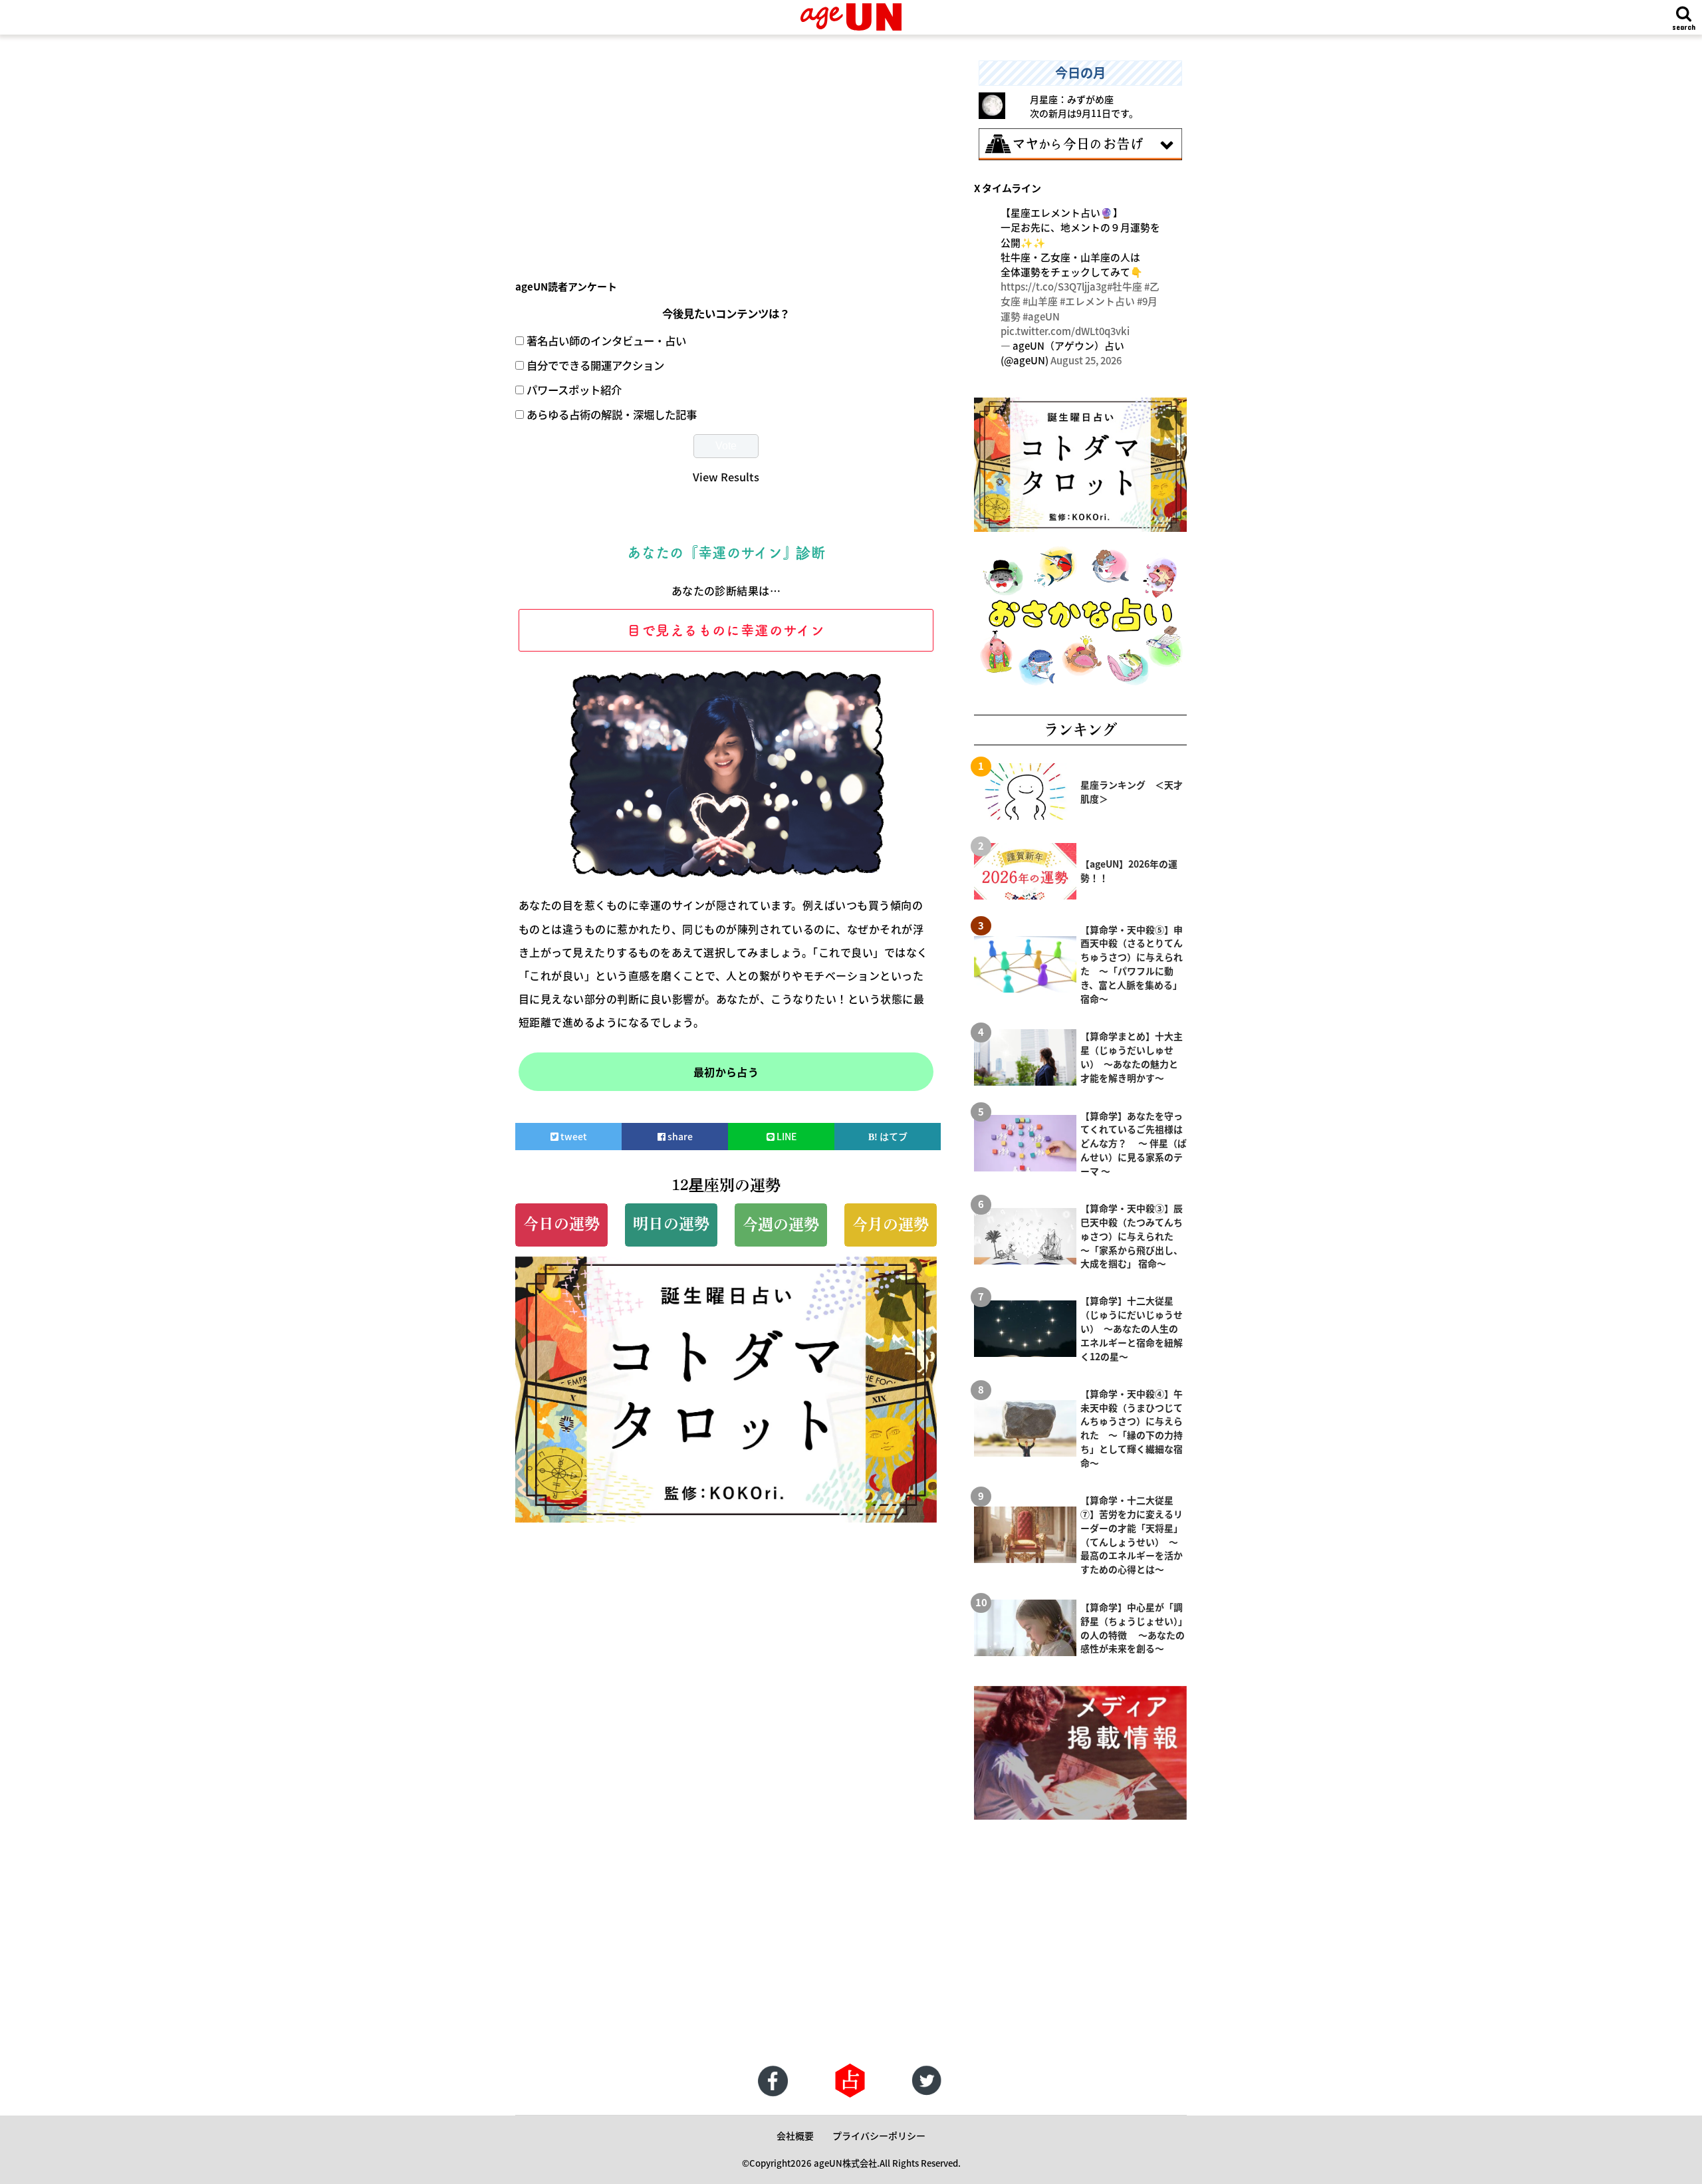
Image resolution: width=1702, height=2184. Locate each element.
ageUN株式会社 (845, 2163)
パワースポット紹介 (574, 390)
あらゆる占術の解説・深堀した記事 (612, 414)
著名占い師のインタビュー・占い (606, 340)
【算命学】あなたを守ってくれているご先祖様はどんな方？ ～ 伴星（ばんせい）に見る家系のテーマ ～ (1134, 1144)
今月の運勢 (891, 1224)
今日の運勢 (561, 1224)
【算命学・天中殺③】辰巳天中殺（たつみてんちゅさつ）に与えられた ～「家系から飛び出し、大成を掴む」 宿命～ (1132, 1236)
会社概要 (795, 2135)
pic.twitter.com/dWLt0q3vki (1065, 331)
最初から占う (726, 1072)
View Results (726, 477)
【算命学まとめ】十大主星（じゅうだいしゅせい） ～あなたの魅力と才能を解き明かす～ (1132, 1057)
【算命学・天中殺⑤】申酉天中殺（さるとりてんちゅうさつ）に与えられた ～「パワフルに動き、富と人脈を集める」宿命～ (1132, 964)
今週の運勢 (781, 1224)
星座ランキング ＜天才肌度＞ (1132, 791)
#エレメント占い (1097, 301)
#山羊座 (1040, 301)
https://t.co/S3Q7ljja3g (1054, 286)
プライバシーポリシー (879, 2135)
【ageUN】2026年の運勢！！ (1129, 871)
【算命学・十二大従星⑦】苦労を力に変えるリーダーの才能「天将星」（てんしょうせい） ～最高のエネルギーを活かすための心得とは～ (1132, 1534)
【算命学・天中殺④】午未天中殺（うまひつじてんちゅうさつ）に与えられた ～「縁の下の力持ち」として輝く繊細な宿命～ (1132, 1428)
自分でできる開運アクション (595, 365)
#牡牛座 (1125, 286)
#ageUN (1041, 316)
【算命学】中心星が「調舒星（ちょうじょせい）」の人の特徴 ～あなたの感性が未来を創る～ (1133, 1628)
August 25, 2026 (1086, 360)
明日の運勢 (671, 1224)
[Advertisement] (726, 154)
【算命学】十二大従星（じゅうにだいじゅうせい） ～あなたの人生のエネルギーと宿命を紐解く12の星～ (1132, 1328)
